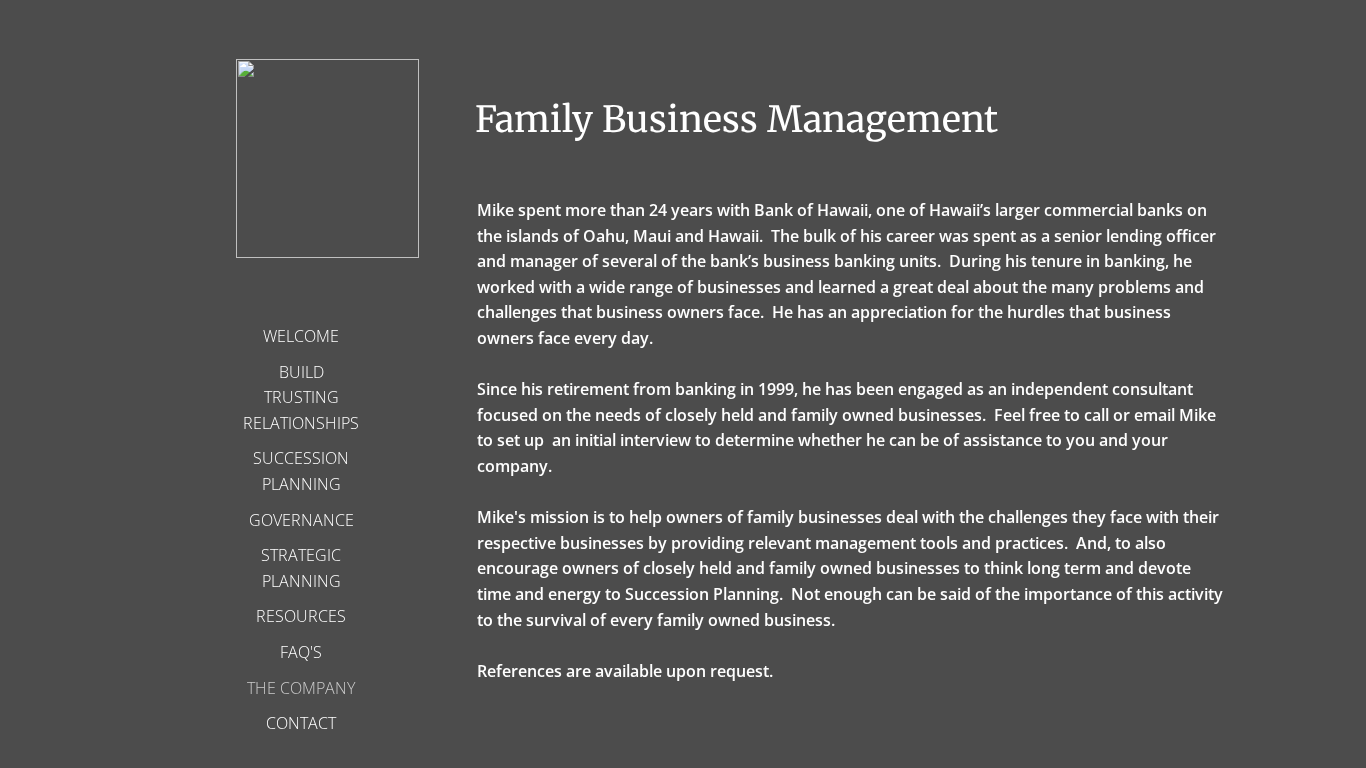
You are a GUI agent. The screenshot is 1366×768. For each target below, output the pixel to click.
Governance (301, 520)
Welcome (301, 336)
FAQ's (301, 652)
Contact (301, 723)
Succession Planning (301, 471)
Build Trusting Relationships (301, 397)
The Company (301, 688)
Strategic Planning (301, 568)
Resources (301, 616)
